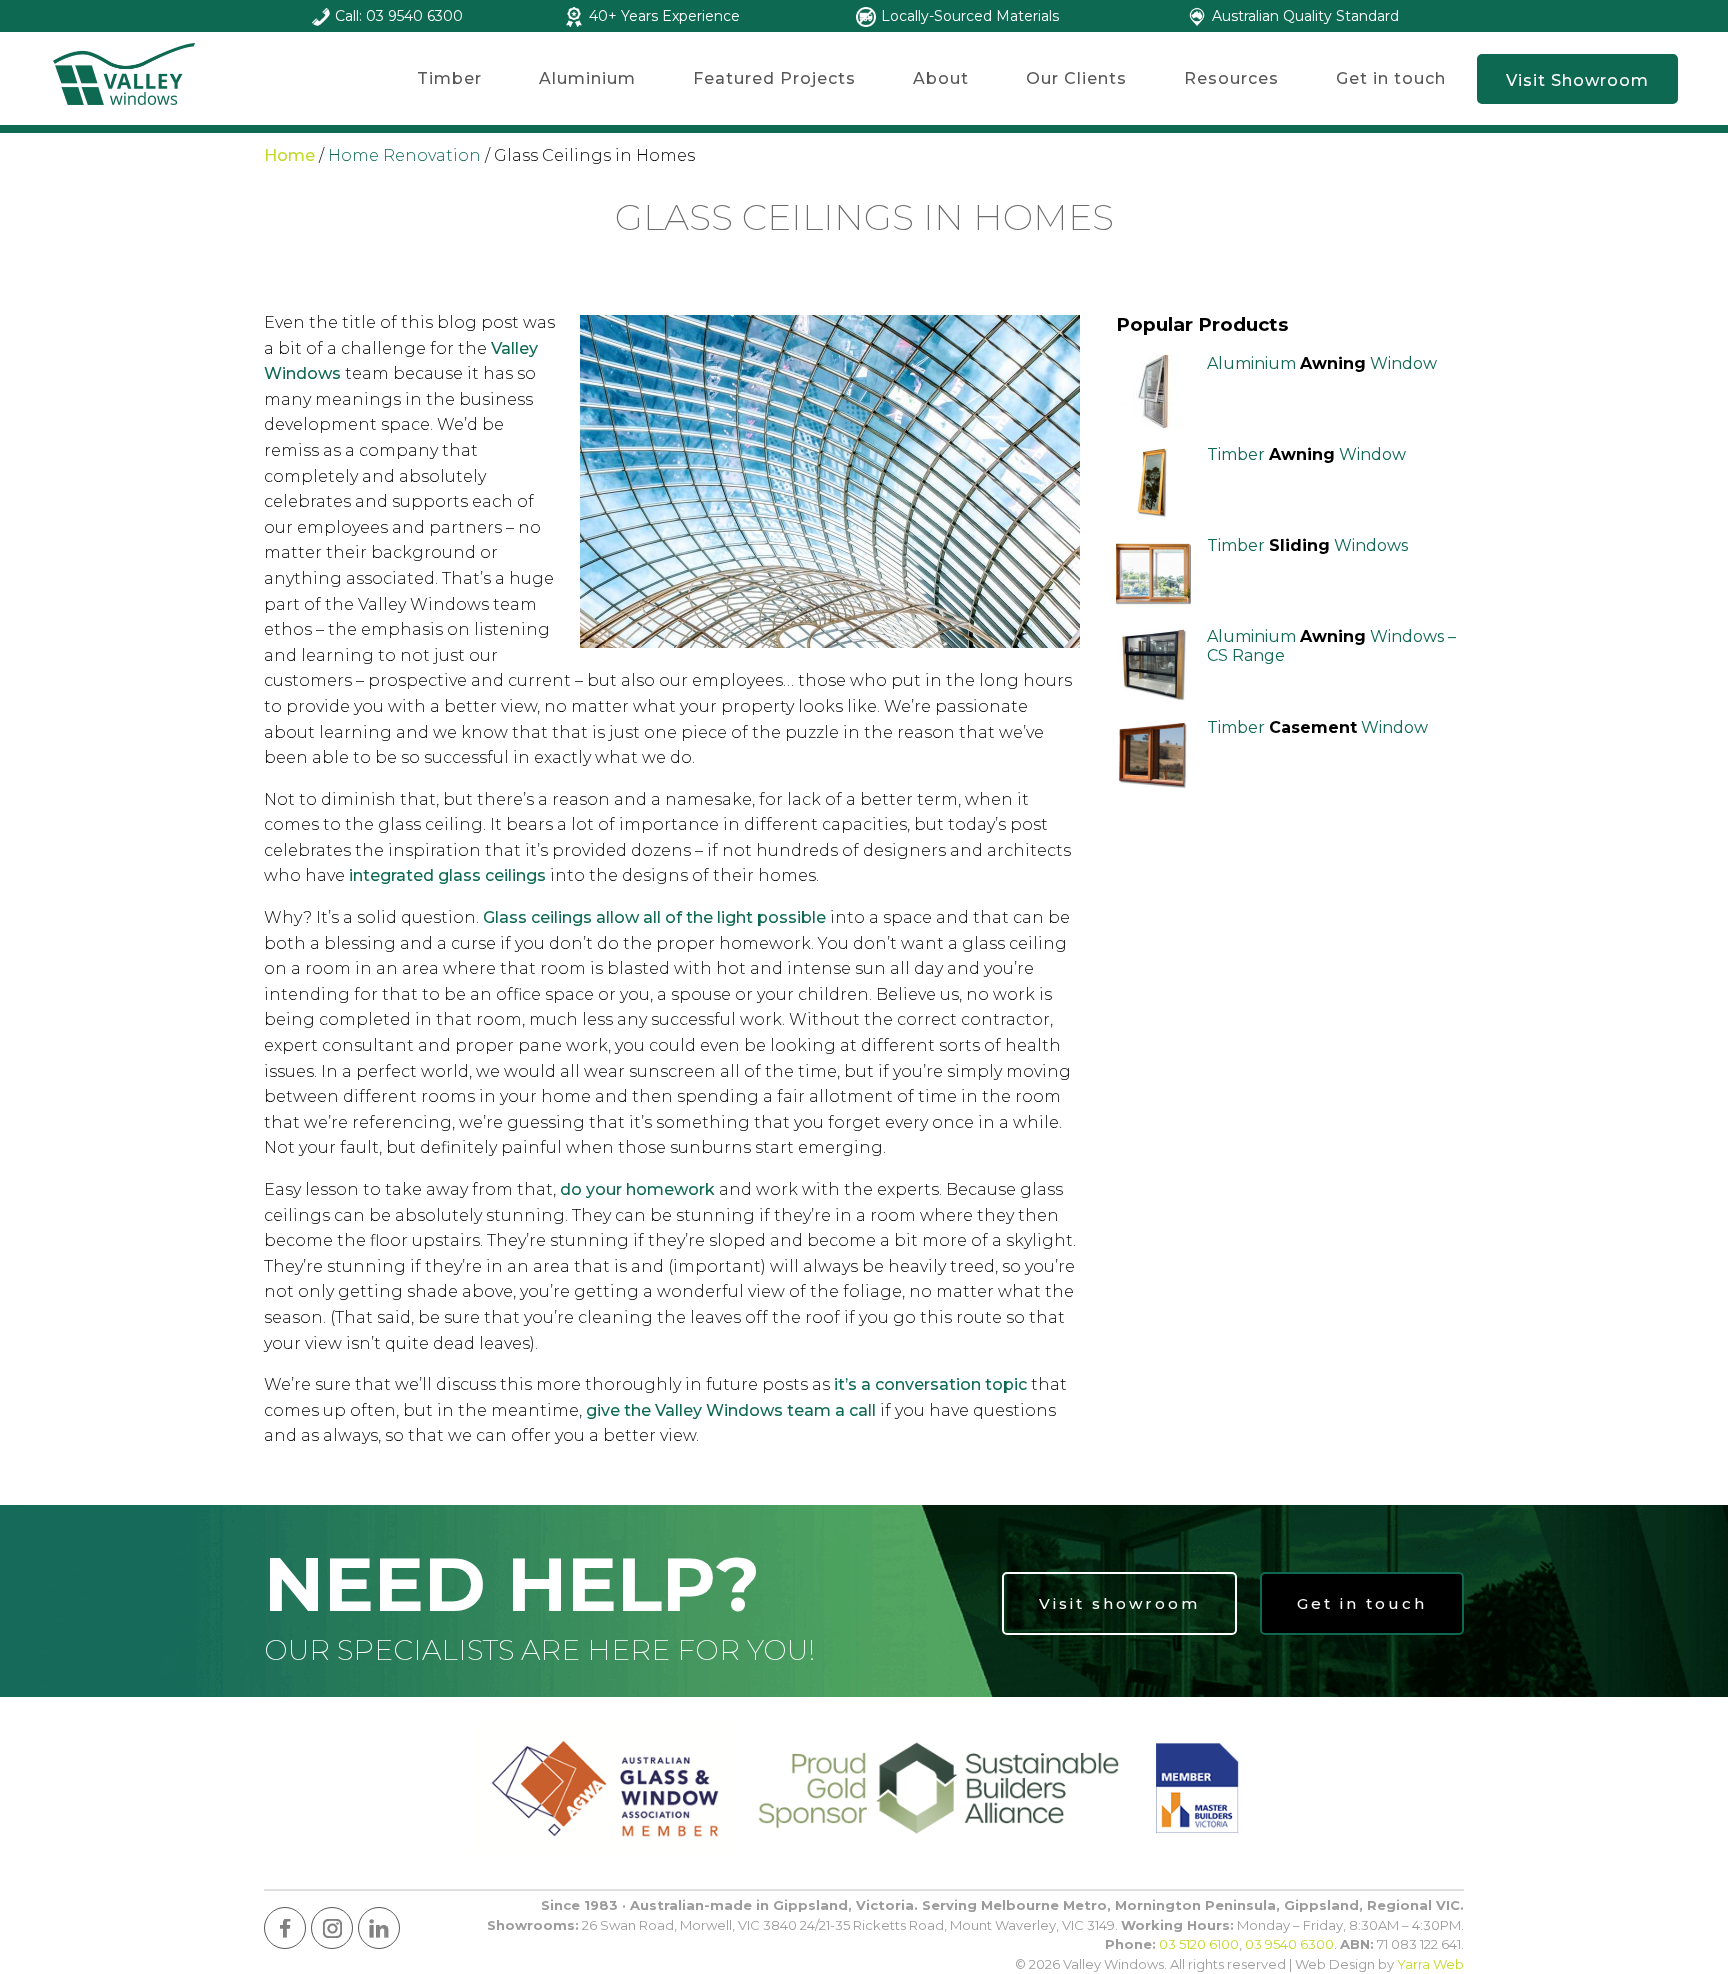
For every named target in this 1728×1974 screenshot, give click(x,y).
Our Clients (1076, 78)
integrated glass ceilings (447, 875)
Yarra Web (1430, 1964)
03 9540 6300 (1289, 1944)
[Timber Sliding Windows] (1153, 573)
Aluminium (587, 78)
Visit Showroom (1577, 80)
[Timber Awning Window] (1153, 482)
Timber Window (1306, 454)
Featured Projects (774, 78)
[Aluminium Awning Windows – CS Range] (1153, 664)
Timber (449, 78)
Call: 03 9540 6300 (399, 16)
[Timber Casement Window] (1153, 755)
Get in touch (1391, 78)
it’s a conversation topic (930, 1384)
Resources (1231, 78)
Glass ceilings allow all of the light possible (654, 917)
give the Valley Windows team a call (731, 1410)
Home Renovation (404, 155)
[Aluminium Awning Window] (1153, 391)
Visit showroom (1119, 1603)
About (941, 78)
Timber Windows (1307, 545)
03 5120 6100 (1199, 1944)
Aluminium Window (1322, 363)
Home (289, 155)
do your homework (637, 1189)
